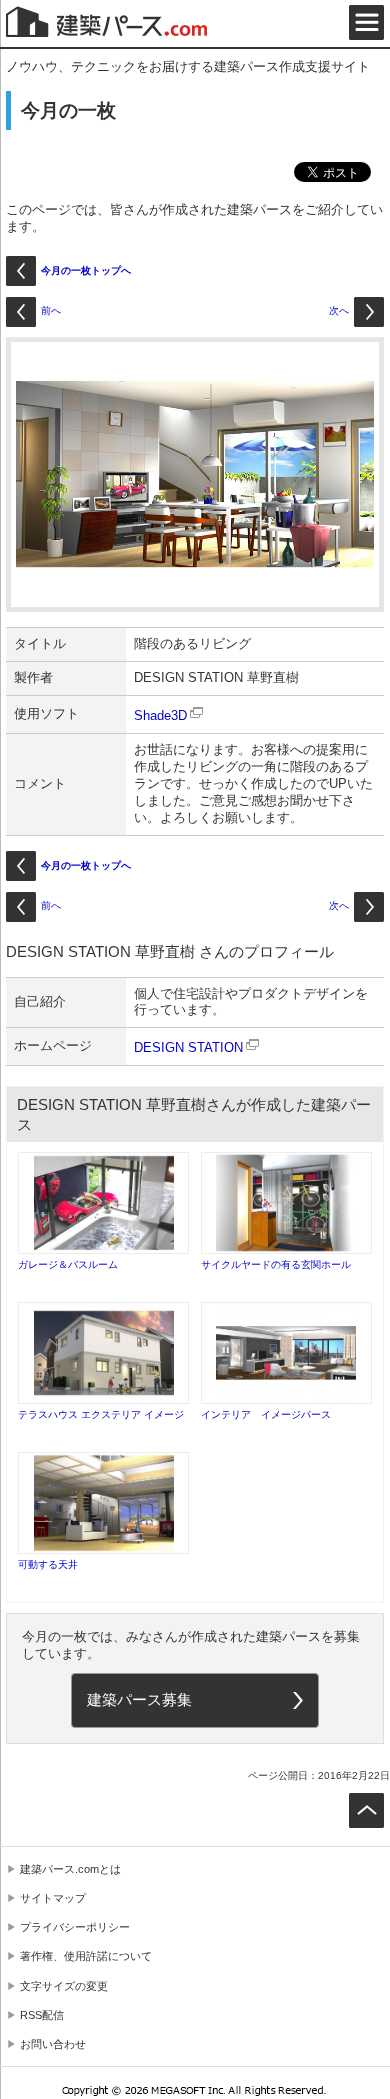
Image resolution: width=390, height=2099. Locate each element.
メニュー (366, 22)
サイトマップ (53, 1898)
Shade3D (160, 715)
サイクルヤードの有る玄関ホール (276, 1264)
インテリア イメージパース (266, 1414)
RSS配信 (42, 2015)
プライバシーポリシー (75, 1927)
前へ (51, 310)
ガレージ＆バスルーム (68, 1264)
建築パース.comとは (70, 1869)
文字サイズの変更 (64, 1986)
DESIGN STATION (188, 1047)
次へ (339, 310)
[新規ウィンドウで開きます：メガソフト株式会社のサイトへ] (195, 2093)
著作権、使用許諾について (86, 1956)
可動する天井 (48, 1564)
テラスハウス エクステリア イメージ (101, 1414)
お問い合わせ (53, 2044)
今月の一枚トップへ (86, 270)
